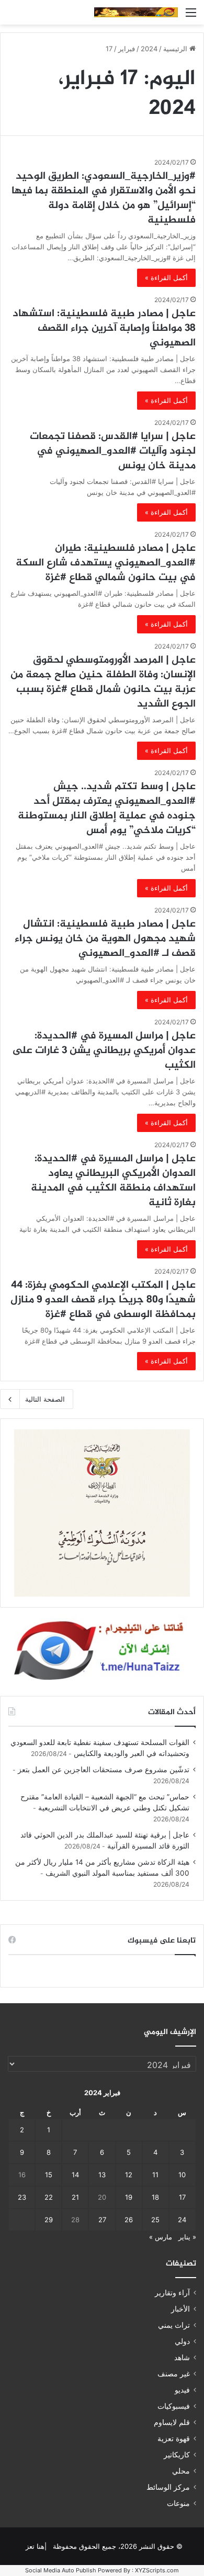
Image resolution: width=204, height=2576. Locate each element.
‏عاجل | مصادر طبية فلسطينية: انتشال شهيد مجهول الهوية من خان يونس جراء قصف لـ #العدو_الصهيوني (105, 939)
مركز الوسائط (168, 2487)
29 (49, 2220)
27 (102, 2220)
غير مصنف (174, 2374)
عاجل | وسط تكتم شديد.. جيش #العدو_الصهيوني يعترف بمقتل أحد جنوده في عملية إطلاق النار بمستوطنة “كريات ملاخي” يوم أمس (107, 809)
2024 (149, 49)
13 (102, 2175)
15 (49, 2175)
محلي (181, 2471)
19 (129, 2197)
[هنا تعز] (136, 12)
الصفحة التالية (45, 1399)
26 (129, 2220)
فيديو (182, 2390)
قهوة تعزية (174, 2439)
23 (22, 2197)
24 (182, 2220)
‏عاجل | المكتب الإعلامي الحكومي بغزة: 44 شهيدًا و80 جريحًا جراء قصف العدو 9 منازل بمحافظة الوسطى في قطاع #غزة (103, 1300)
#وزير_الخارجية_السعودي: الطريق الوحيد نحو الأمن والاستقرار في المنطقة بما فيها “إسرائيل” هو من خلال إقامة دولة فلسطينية (104, 198)
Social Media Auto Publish (61, 2570)
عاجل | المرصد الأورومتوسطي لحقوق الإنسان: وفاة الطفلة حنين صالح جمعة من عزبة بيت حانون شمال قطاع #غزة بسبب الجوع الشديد (103, 682)
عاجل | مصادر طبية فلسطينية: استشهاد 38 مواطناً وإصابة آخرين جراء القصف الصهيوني (104, 328)
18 (155, 2197)
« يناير (187, 2237)
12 (129, 2175)
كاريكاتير (177, 2455)
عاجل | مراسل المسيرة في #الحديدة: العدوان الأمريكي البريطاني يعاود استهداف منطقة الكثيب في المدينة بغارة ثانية (113, 1181)
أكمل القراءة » (166, 278)
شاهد (182, 2358)
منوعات (178, 2503)
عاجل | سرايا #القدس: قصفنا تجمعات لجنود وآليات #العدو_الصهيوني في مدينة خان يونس (113, 451)
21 (75, 2197)
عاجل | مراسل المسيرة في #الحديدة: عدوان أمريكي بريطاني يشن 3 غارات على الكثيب (104, 1051)
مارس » (161, 2237)
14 (75, 2175)
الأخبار (180, 2309)
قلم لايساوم (172, 2422)
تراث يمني (174, 2325)
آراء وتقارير (172, 2293)
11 (155, 2175)
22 (49, 2197)
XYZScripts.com (157, 2570)
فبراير (127, 49)
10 (182, 2175)
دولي (182, 2341)
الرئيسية (176, 49)
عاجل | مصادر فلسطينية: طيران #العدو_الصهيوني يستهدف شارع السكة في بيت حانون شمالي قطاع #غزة (106, 563)
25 (155, 2220)
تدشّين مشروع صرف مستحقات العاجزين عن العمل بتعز (104, 1770)
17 (182, 2197)
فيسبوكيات (174, 2406)
